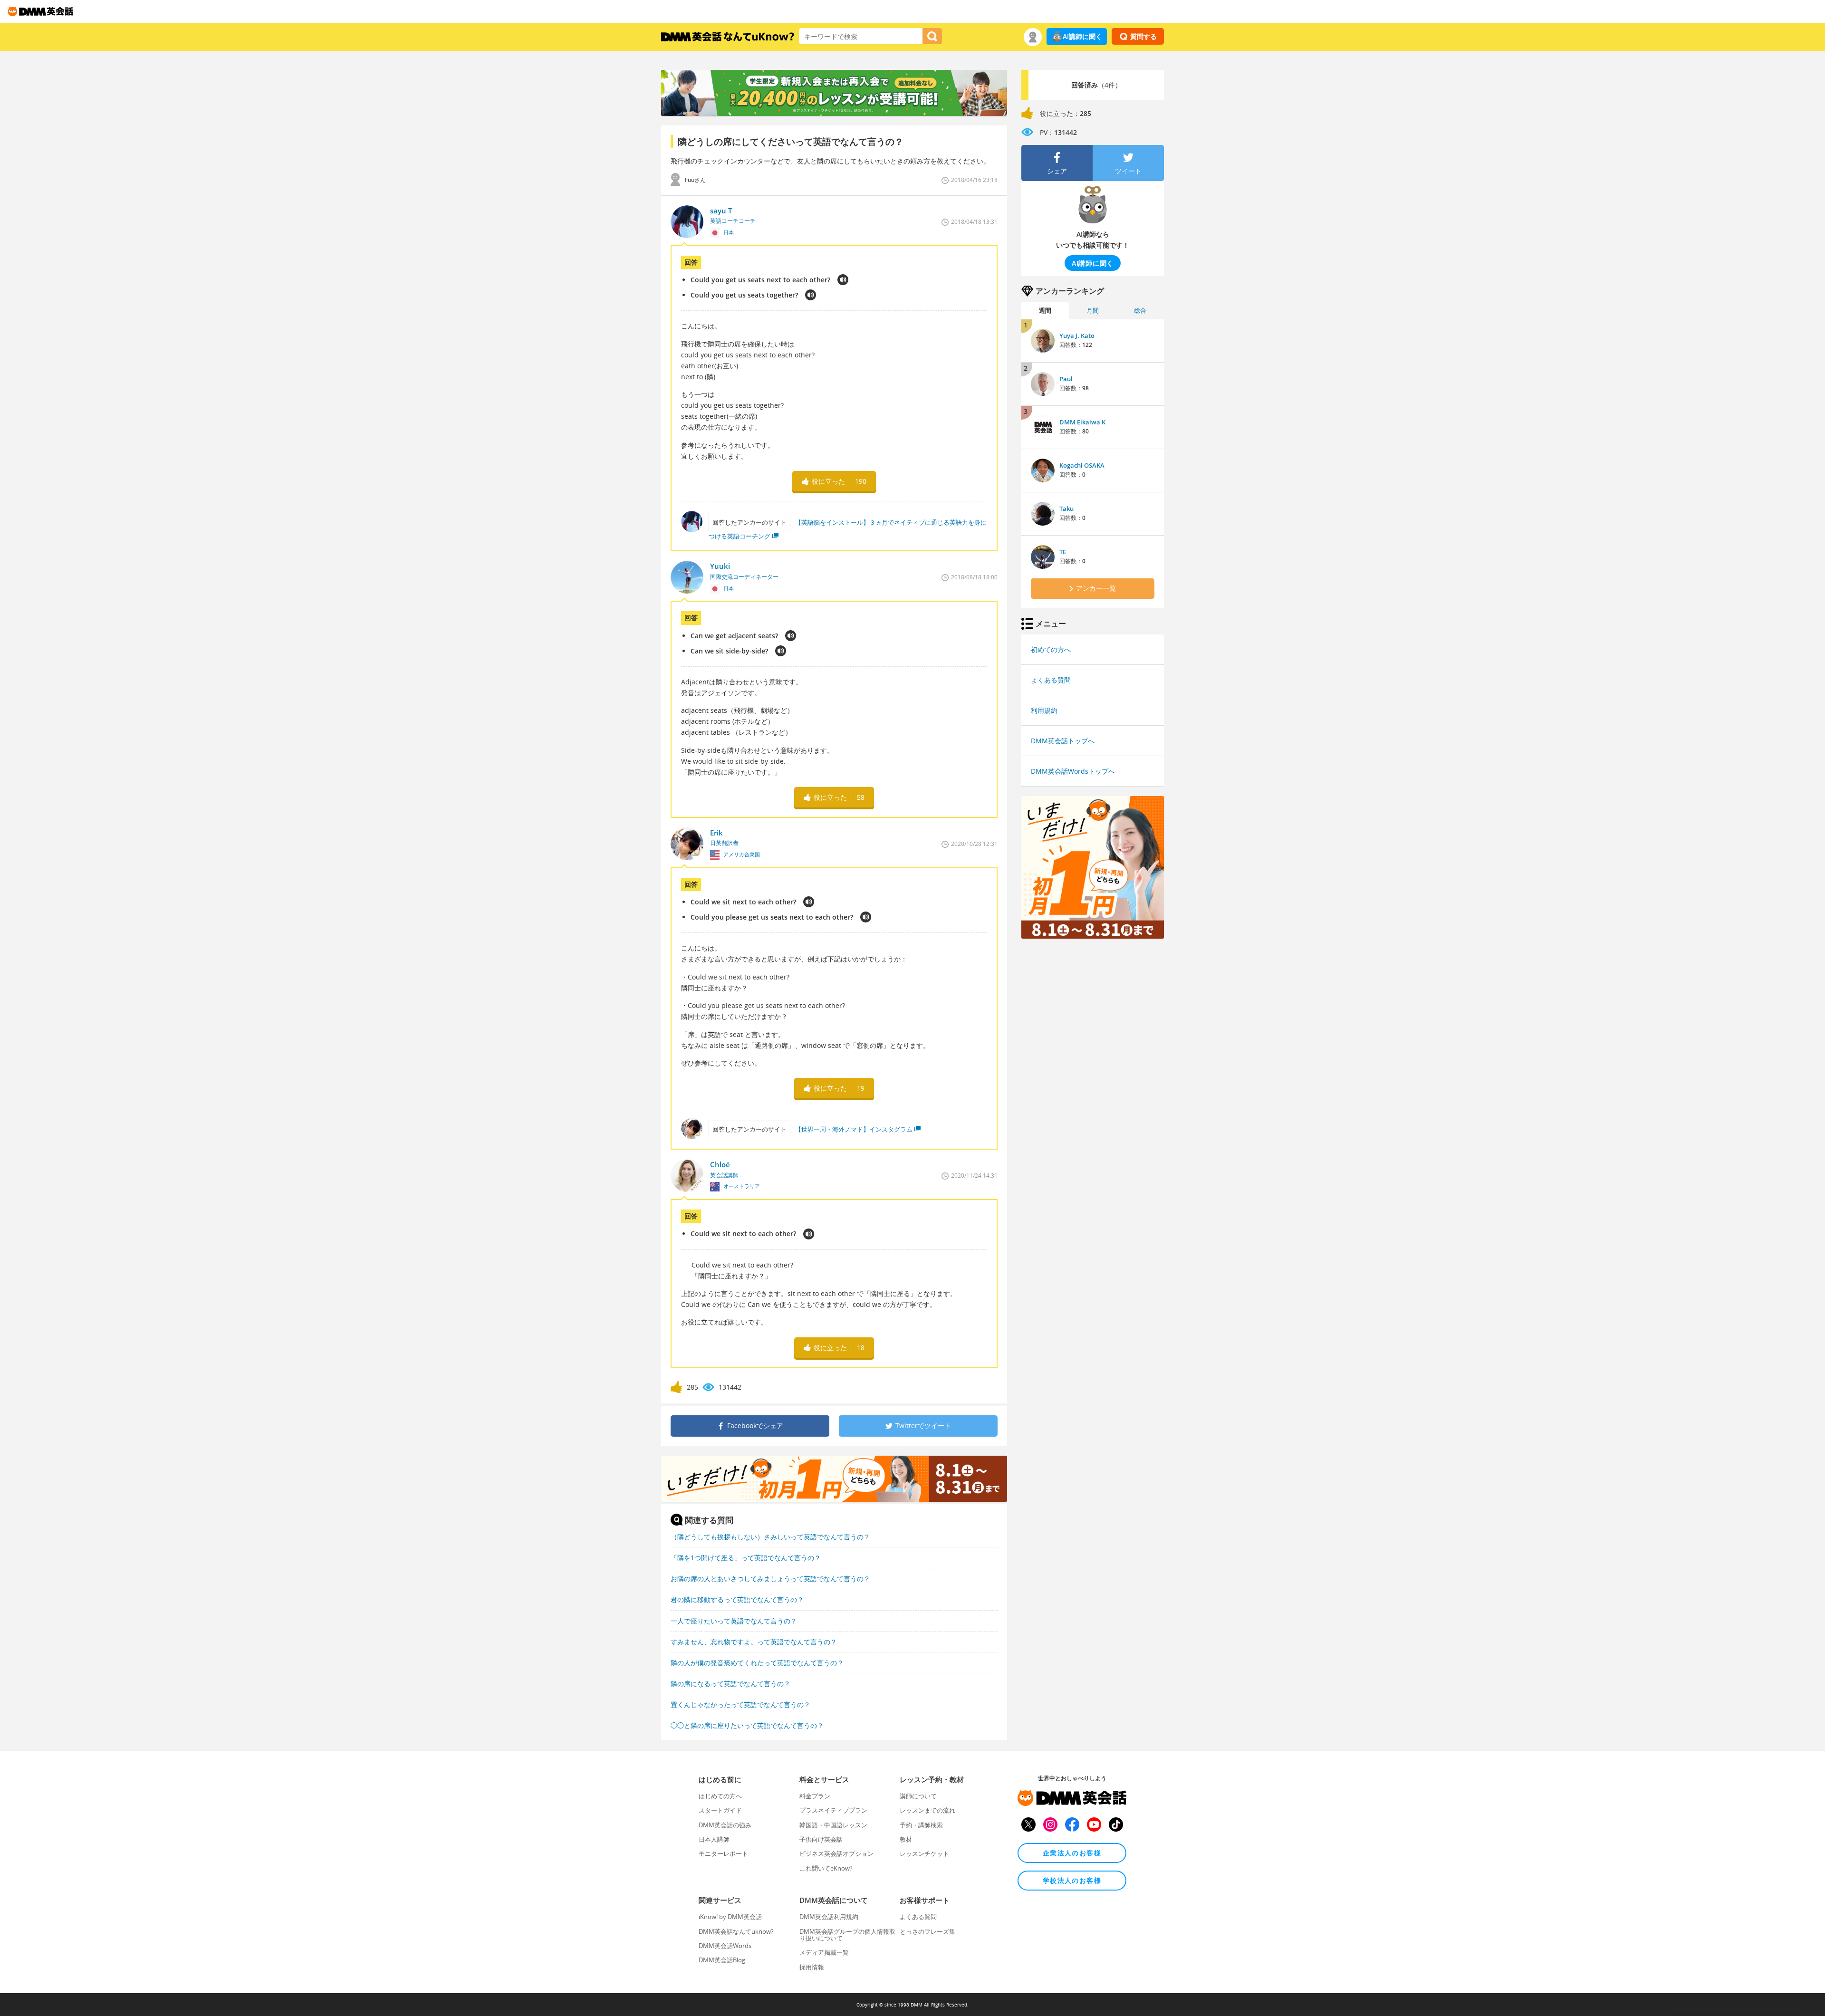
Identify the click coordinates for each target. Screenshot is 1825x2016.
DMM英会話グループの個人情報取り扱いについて (847, 1935)
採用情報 (812, 1967)
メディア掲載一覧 (824, 1952)
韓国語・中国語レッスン (833, 1825)
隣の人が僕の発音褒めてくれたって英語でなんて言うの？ (757, 1663)
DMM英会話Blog (722, 1960)
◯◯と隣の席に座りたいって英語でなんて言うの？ (747, 1725)
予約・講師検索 (921, 1825)
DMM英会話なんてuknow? (736, 1931)
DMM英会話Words (725, 1946)
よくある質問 (1051, 680)
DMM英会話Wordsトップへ (1073, 771)
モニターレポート (723, 1853)
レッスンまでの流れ (927, 1810)
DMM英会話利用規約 (829, 1917)
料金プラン (815, 1796)
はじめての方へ (720, 1796)
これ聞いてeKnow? (826, 1868)
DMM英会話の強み (725, 1825)
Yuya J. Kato (1077, 336)
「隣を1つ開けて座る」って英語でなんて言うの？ (746, 1558)
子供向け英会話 (821, 1839)
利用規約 (1044, 710)
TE (1063, 552)
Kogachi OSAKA (1082, 465)
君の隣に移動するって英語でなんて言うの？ (737, 1599)
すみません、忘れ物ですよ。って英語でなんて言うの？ (754, 1642)
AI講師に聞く (1082, 36)
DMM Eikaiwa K (1082, 422)
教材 (906, 1839)
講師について (918, 1796)
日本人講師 (714, 1839)
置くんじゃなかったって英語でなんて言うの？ (740, 1704)
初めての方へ (1051, 649)
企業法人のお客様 (1072, 1853)
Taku (1066, 509)
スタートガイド (720, 1810)
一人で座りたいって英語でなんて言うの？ (734, 1621)
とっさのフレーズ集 (927, 1931)
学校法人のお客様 (1072, 1880)
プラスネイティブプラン (833, 1810)
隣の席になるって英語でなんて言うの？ (730, 1684)
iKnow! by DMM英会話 (730, 1917)
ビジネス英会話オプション (836, 1853)
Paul (1066, 379)
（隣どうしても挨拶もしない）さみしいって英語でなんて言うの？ (770, 1537)
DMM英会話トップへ (1063, 741)
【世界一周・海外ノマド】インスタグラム (854, 1129)
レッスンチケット (924, 1853)
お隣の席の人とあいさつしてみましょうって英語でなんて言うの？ (770, 1579)
